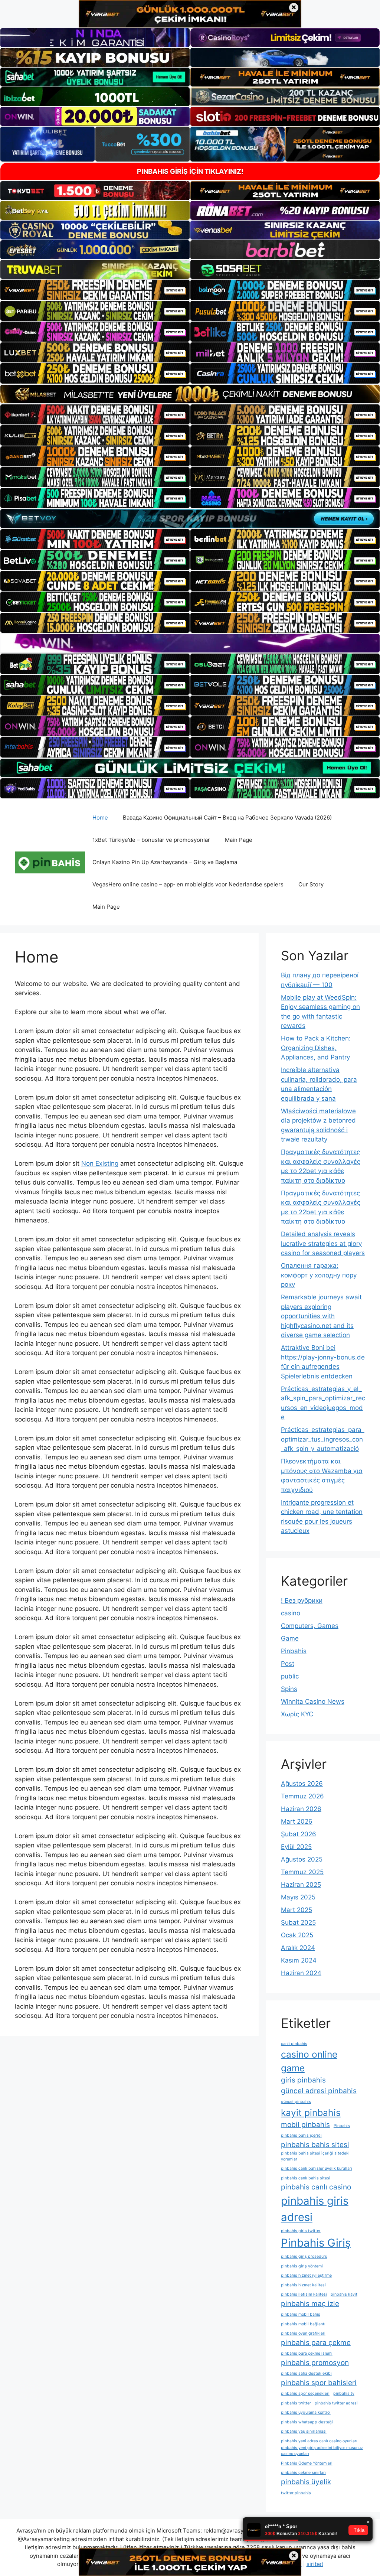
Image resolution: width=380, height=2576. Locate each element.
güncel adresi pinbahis (319, 2091)
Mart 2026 (297, 1821)
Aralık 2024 (298, 1948)
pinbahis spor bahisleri (319, 2383)
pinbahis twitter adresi (336, 2403)
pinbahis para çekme (316, 2343)
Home (100, 818)
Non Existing (100, 1163)
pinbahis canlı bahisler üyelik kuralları (317, 2168)
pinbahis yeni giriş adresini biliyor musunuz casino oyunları (322, 2451)
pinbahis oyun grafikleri (303, 2333)
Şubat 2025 (298, 1922)
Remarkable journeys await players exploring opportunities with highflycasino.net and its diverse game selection (321, 1316)
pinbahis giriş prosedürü (304, 2256)
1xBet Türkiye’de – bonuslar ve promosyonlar (151, 840)
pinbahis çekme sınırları (303, 2473)
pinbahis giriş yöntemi (302, 2266)
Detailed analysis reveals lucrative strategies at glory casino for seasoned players (323, 1243)
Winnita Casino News (313, 1701)
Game (290, 1638)
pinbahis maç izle (310, 2304)
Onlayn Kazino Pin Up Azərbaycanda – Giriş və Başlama (165, 862)
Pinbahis (294, 1651)
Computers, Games (310, 1626)
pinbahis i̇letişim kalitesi (304, 2294)
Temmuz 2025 (302, 1872)
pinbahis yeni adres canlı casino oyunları (319, 2441)
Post (288, 1664)
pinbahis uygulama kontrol (306, 2412)
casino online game (309, 2061)
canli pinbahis (294, 2044)
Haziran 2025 (301, 1885)
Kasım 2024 (299, 1960)
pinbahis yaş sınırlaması (304, 2431)
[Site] (95, 290)
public (290, 1676)
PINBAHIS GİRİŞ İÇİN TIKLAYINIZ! (190, 171)
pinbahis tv (344, 2393)
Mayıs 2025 (298, 1897)
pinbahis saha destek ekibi (306, 2373)
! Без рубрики (302, 1600)
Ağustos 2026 (302, 1784)
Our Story (311, 884)
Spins (289, 1689)
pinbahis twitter (296, 2403)
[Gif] (190, 394)
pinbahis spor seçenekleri (305, 2393)
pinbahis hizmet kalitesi (303, 2285)
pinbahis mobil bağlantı (303, 2324)
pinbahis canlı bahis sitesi (306, 2178)
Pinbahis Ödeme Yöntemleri (307, 2463)
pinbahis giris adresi (315, 2209)
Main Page (239, 840)
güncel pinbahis (296, 2102)
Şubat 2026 (299, 1834)
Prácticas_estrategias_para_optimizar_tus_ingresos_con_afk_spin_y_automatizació (323, 1439)
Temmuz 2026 (302, 1796)
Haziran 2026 (301, 1809)
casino (291, 1613)
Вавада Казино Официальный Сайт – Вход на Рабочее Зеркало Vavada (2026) (227, 818)
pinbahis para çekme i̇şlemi (307, 2353)
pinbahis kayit (344, 2294)
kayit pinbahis (311, 2113)
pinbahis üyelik (306, 2482)
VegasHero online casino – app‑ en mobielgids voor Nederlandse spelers (188, 884)
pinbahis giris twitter (301, 2231)
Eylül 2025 (296, 1847)
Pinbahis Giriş (316, 2243)
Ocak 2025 (297, 1935)
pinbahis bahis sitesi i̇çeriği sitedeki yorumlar (315, 2156)
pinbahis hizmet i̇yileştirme (306, 2275)
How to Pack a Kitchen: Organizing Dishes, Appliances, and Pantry (316, 1048)
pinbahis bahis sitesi (315, 2145)
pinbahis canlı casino (316, 2187)
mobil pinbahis (305, 2125)
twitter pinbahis (296, 2493)
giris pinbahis (303, 2080)
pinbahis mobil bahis (301, 2314)
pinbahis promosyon (315, 2363)
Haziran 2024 (301, 1973)
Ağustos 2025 (302, 1859)
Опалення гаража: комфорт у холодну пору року (319, 1275)
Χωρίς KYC (297, 1714)
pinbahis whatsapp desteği (307, 2422)
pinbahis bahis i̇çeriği (301, 2135)
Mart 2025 (297, 1910)
